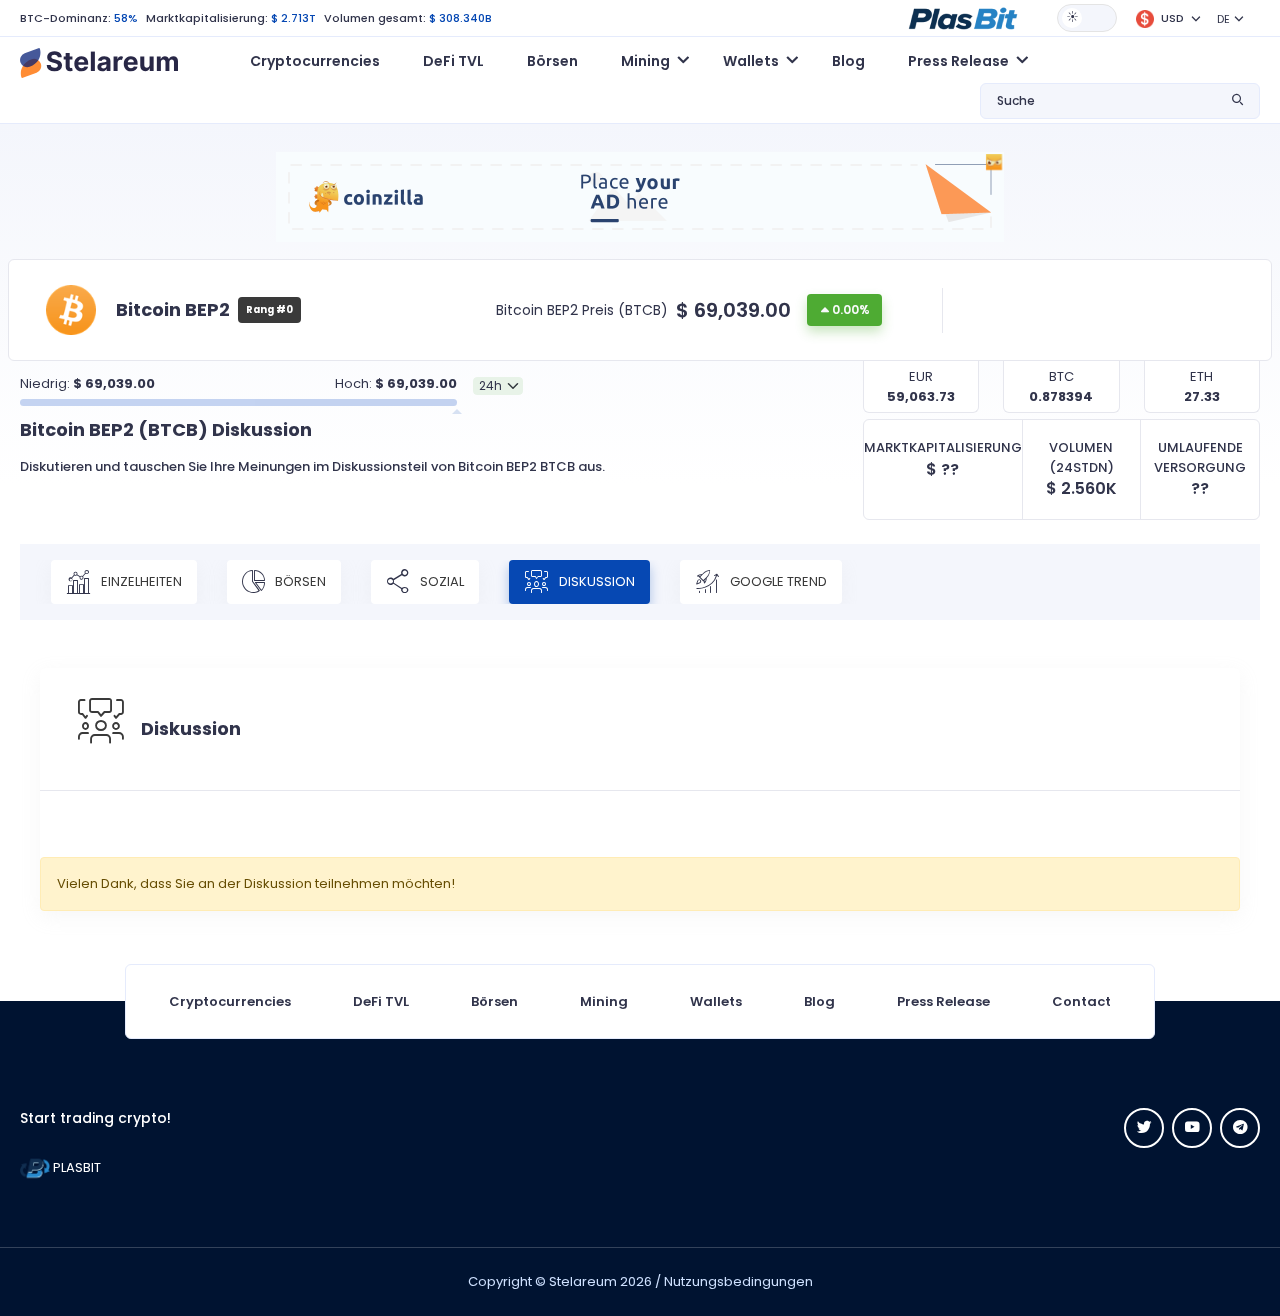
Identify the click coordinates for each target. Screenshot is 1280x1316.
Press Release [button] (958, 61)
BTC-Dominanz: (65, 18)
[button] (963, 17)
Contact (1081, 1001)
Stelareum (583, 1281)
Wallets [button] (751, 61)
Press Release (943, 1001)
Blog (848, 61)
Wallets (716, 1001)
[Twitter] (1144, 1128)
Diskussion (595, 581)
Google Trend (777, 581)
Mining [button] (645, 61)
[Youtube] (1192, 1128)
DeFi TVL (453, 61)
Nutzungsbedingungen (738, 1281)
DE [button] (1223, 19)
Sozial (440, 581)
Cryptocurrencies (315, 61)
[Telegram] (1240, 1128)
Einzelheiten (140, 581)
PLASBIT (75, 1167)
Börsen (552, 61)
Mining (604, 1001)
